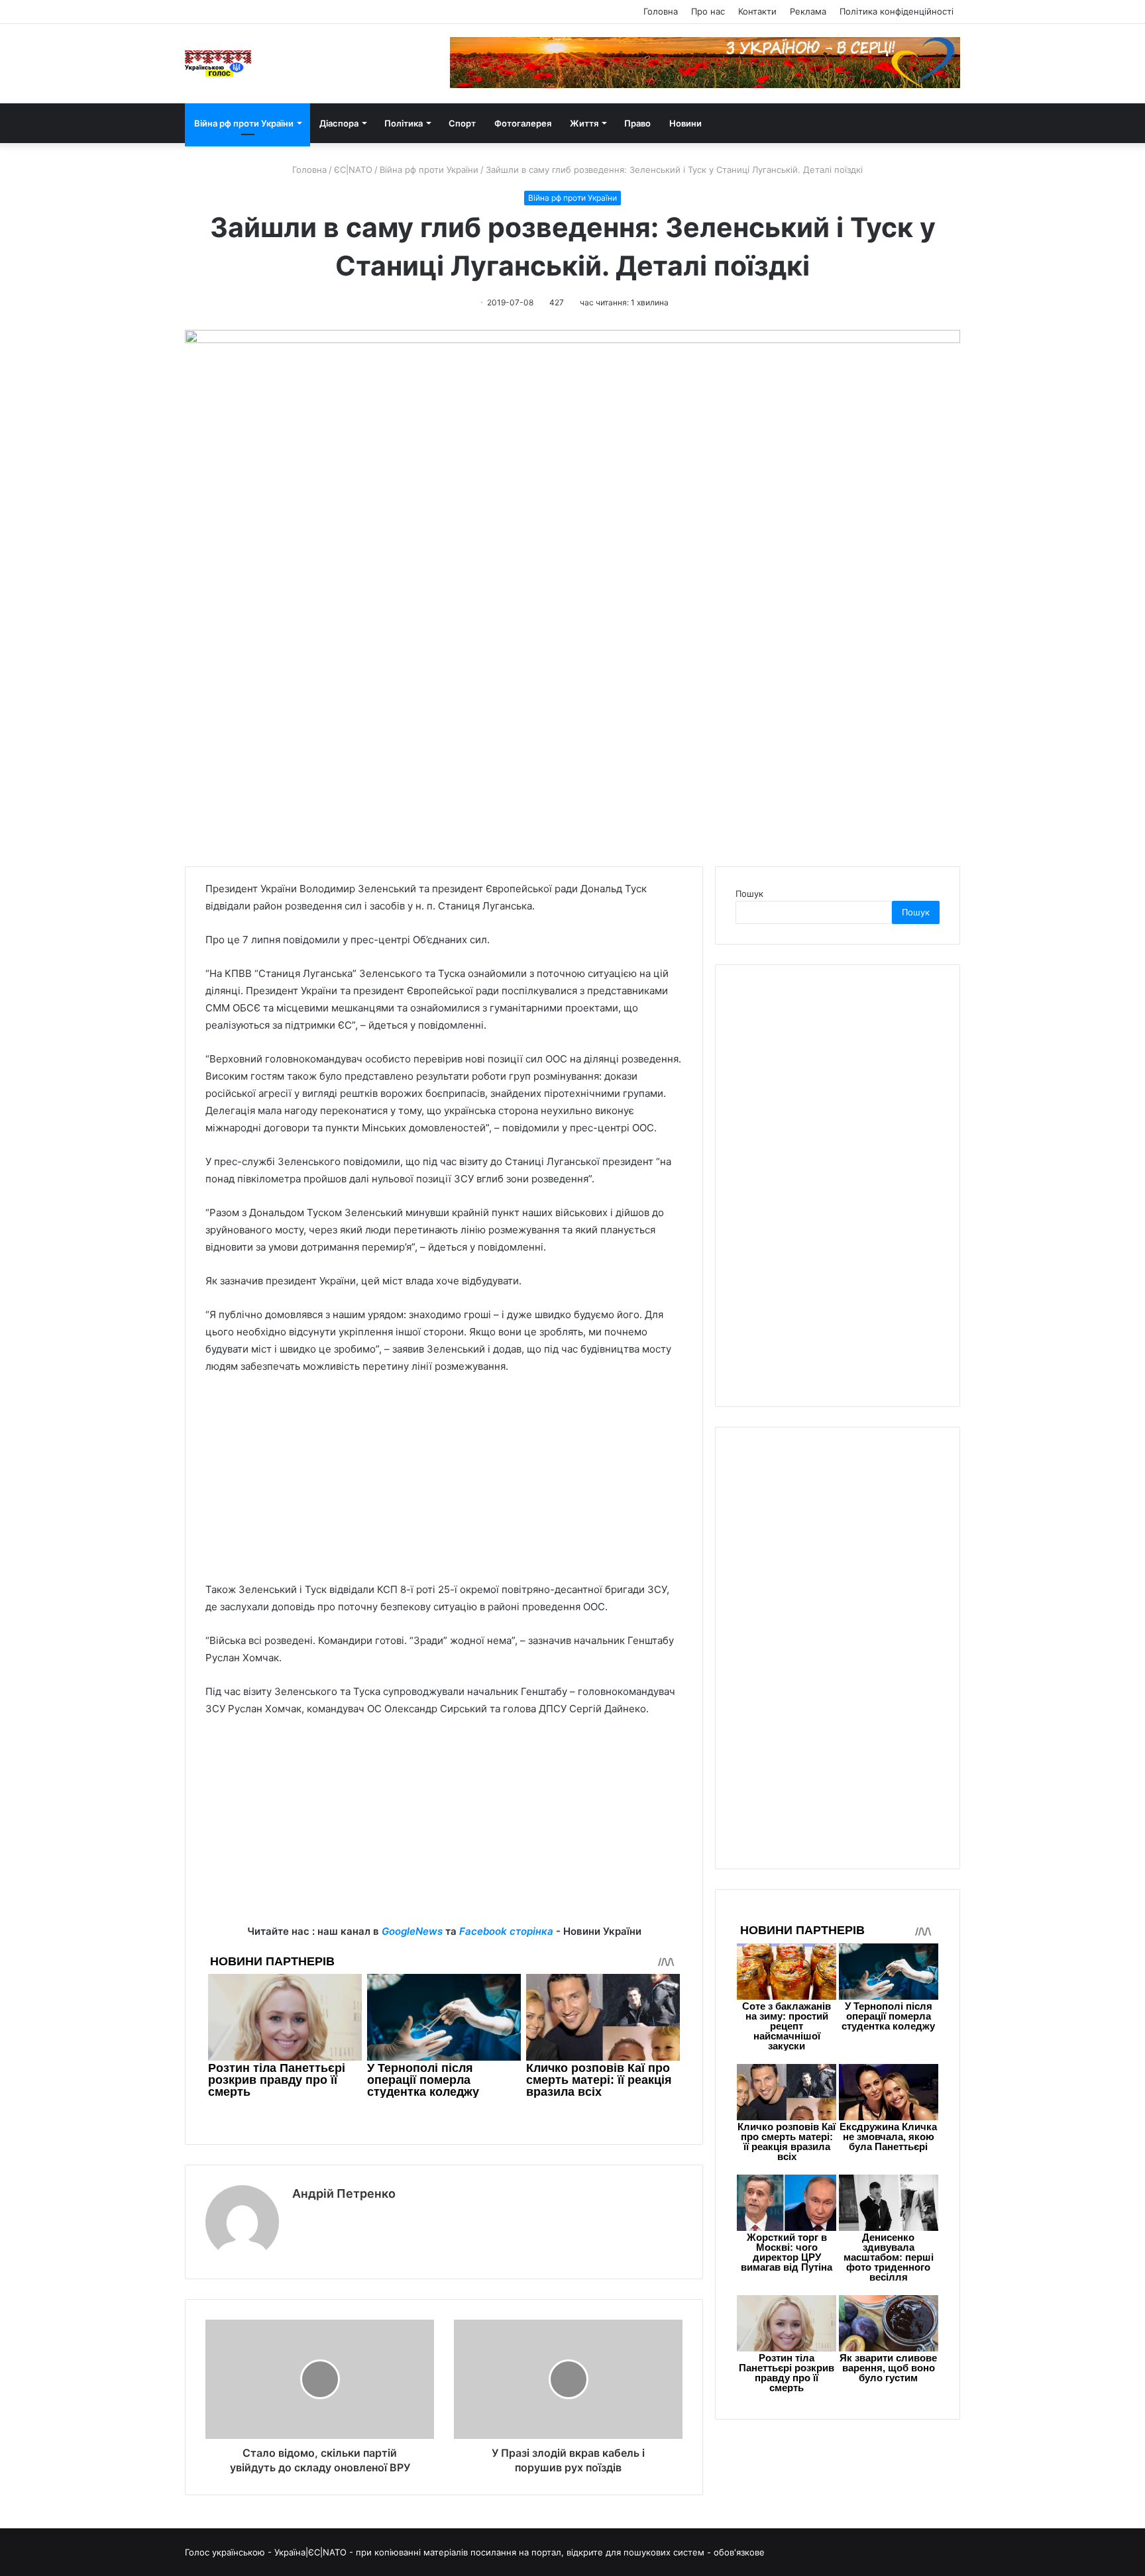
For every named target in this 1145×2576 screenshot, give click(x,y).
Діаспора (339, 123)
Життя (584, 123)
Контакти (757, 11)
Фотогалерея (523, 123)
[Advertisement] (444, 1484)
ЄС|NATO (353, 170)
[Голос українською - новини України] (218, 64)
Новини (685, 123)
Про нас (708, 11)
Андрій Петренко (344, 2193)
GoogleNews (412, 1931)
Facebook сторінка (506, 1931)
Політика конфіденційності (897, 11)
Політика (404, 123)
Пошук (749, 894)
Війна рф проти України (244, 123)
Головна (661, 11)
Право (637, 123)
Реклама (808, 11)
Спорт (462, 123)
